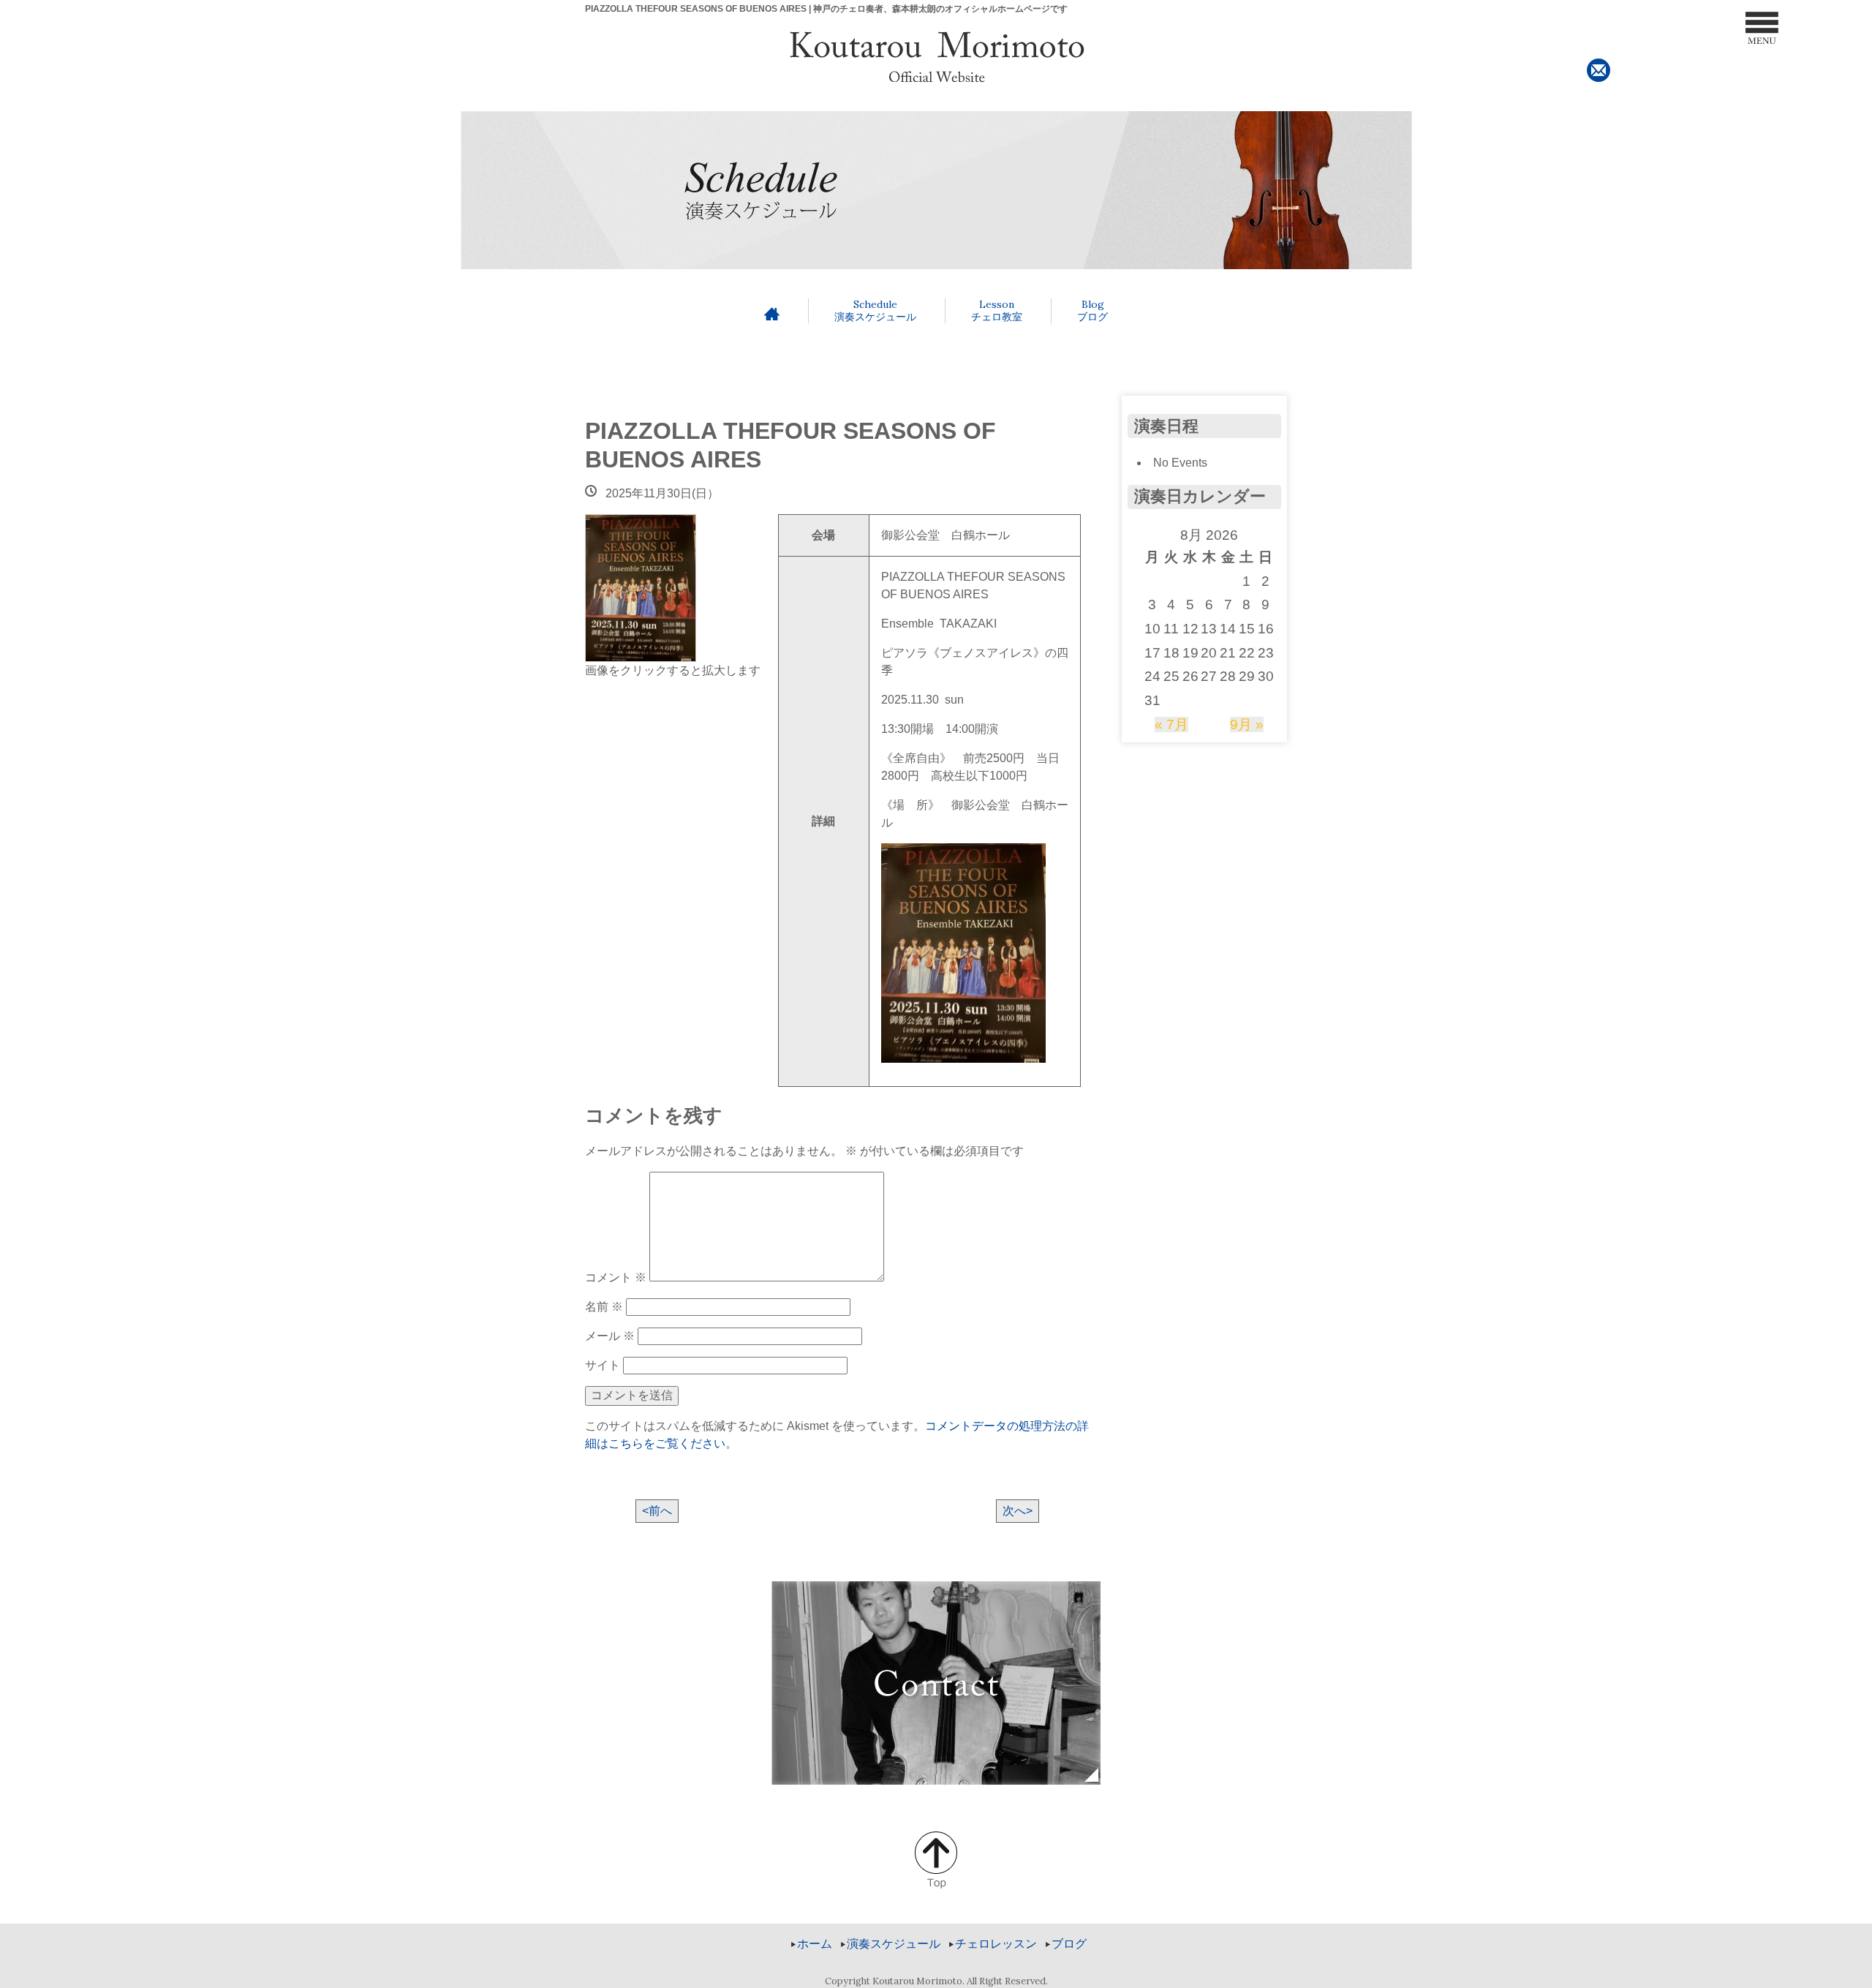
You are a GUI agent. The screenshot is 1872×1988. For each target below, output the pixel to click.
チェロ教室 (997, 310)
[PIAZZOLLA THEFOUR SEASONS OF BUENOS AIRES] (641, 587)
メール (610, 1336)
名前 (604, 1307)
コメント (616, 1277)
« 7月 (1171, 724)
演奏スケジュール (875, 310)
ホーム (815, 1944)
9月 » (1247, 724)
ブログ (1092, 310)
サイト (603, 1365)
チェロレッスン (996, 1944)
